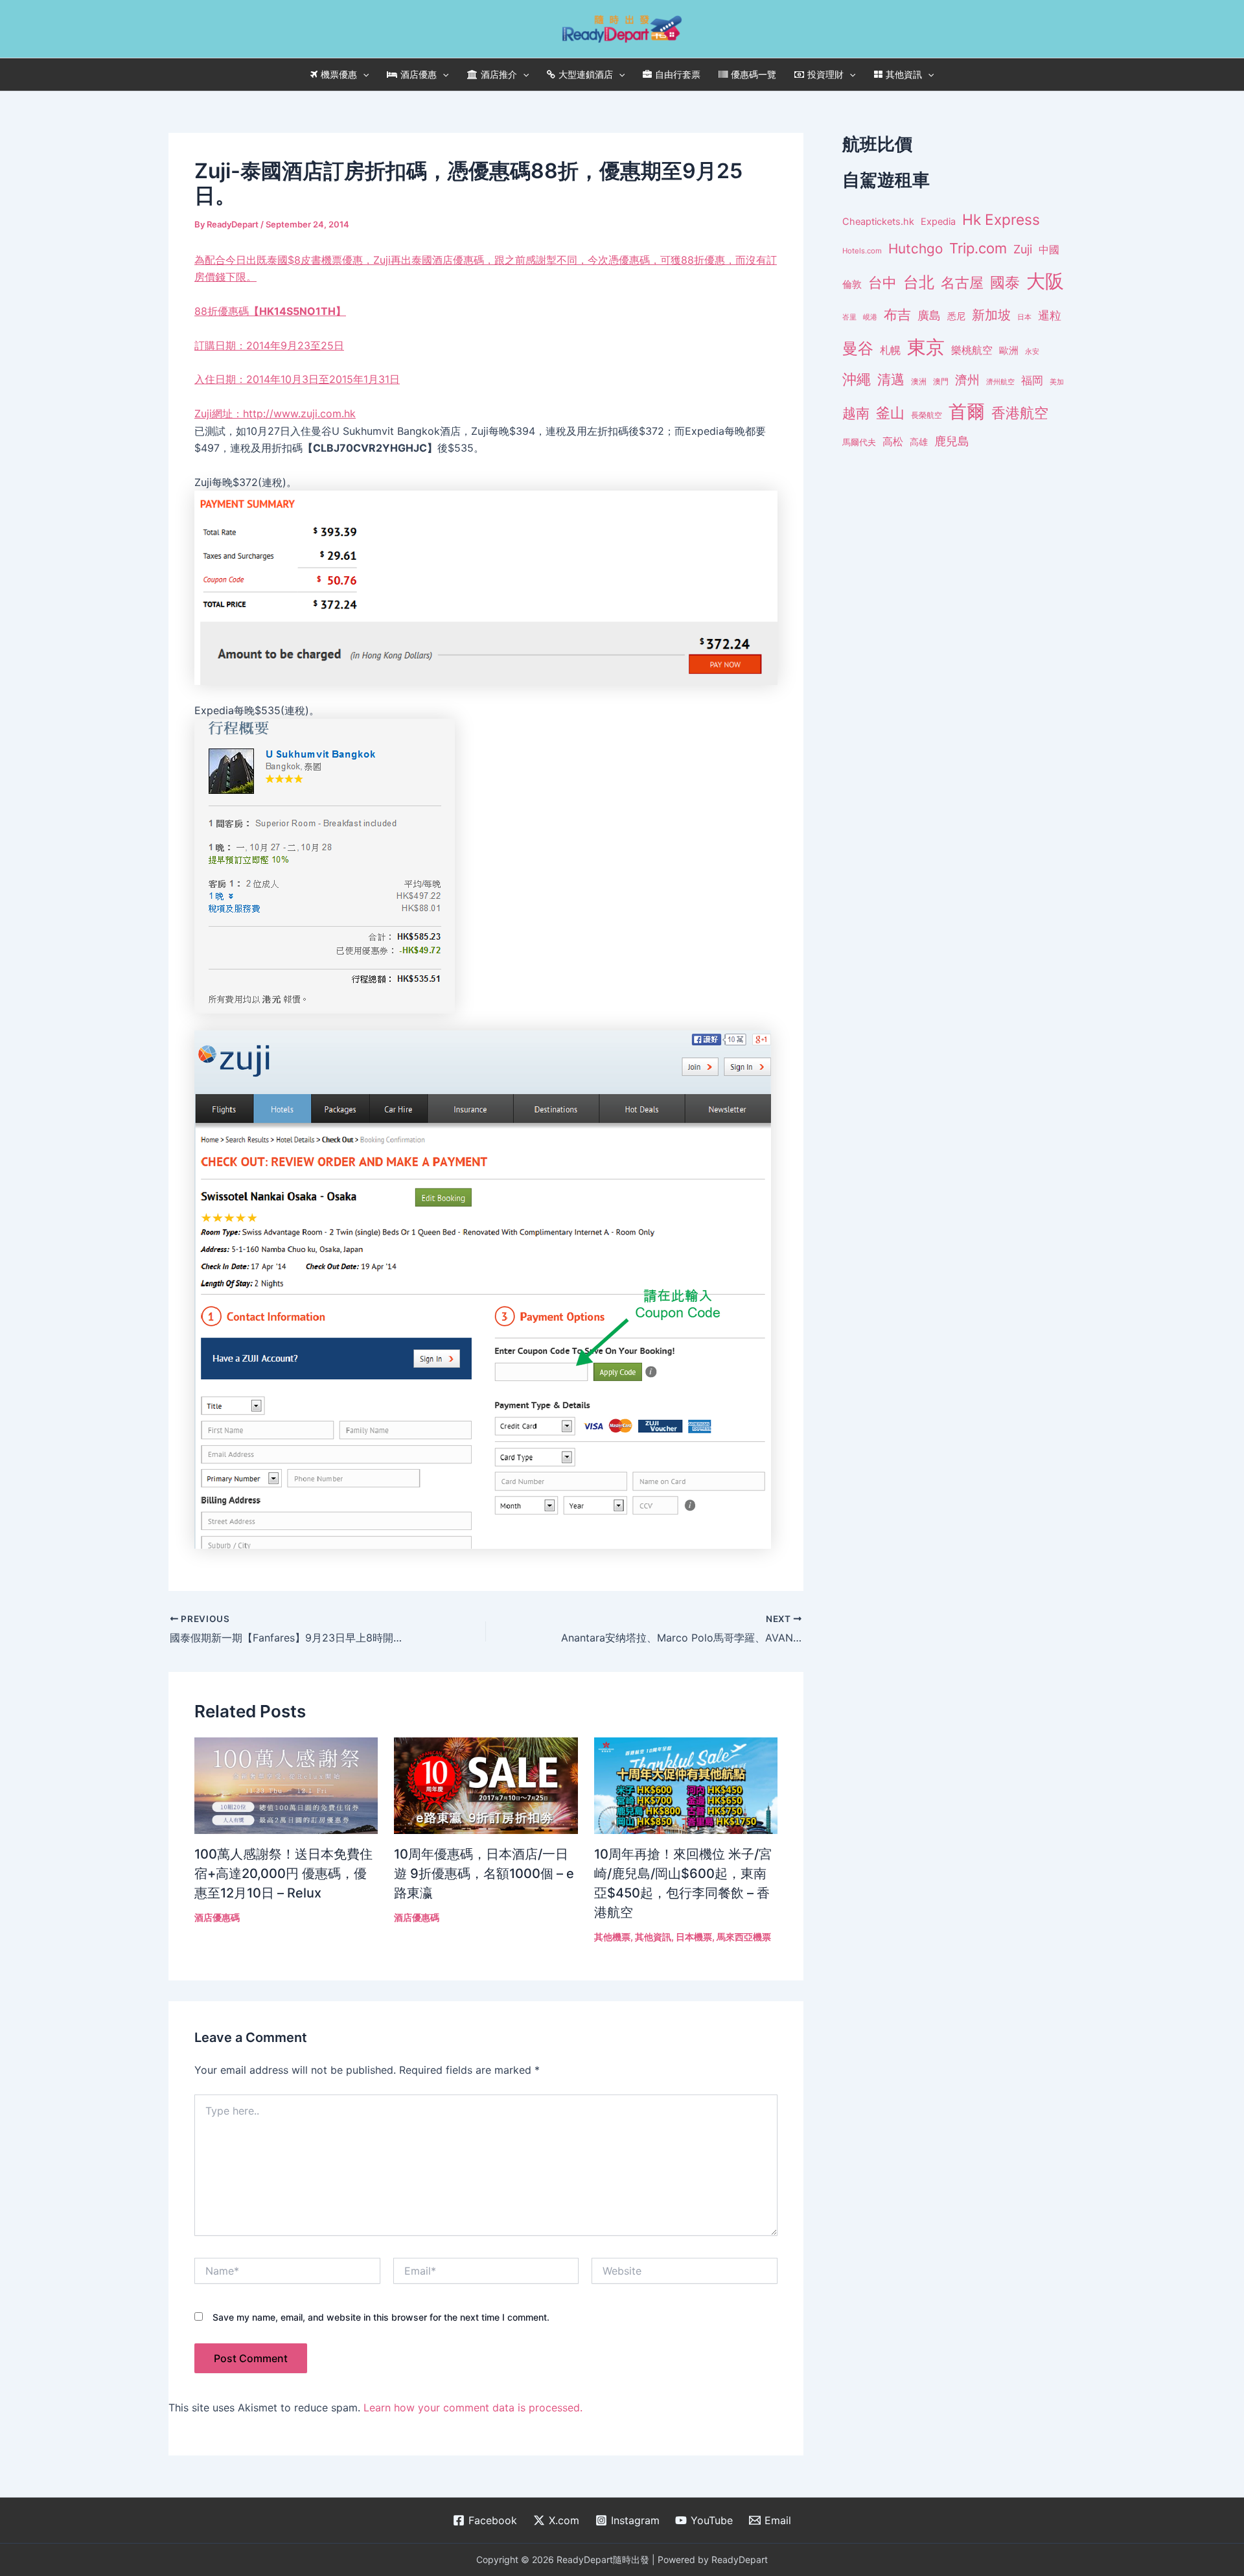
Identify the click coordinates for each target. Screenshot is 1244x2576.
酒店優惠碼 (217, 1917)
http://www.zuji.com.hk (299, 413)
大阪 (1045, 281)
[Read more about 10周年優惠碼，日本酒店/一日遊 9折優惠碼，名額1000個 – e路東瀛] (486, 1785)
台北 (919, 282)
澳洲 (919, 382)
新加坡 (991, 315)
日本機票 (694, 1937)
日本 (1024, 317)
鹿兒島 (952, 441)
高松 (893, 442)
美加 (1057, 382)
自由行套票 (678, 74)
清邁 (891, 379)
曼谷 (858, 348)
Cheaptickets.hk (878, 222)
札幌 (890, 350)
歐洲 (1009, 351)
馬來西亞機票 (744, 1937)
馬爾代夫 (859, 442)
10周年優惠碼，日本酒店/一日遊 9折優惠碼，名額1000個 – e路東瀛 (484, 1874)
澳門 (941, 382)
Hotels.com (862, 251)
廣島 (929, 315)
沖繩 (857, 379)
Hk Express (1001, 219)
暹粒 (1050, 315)
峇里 (849, 317)
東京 (926, 347)
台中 (882, 283)
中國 (1049, 249)
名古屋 (962, 282)
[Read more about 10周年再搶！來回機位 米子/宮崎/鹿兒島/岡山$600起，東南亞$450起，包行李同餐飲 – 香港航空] (686, 1785)
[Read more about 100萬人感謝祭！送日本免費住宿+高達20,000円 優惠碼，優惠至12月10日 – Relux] (286, 1785)
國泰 (1005, 283)
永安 (1032, 352)
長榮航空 (927, 415)
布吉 (897, 314)
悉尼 (956, 316)
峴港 (870, 317)
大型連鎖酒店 (586, 74)
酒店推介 (499, 74)
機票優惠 (339, 74)
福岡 (1032, 380)
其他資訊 (904, 74)
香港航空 (1020, 413)
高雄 (919, 442)
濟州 (967, 380)
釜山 (890, 413)
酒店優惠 (419, 74)
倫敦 (852, 284)
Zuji (1023, 249)
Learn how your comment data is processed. (473, 2408)
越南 (856, 413)
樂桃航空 (972, 350)
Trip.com (978, 248)
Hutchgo (916, 249)
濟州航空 (1000, 382)
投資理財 (825, 74)
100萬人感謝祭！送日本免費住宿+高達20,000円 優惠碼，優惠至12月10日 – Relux (283, 1874)
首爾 (967, 412)
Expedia (938, 222)
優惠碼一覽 (754, 74)
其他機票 (612, 1937)
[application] (363, 75)
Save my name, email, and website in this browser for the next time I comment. (381, 2317)
